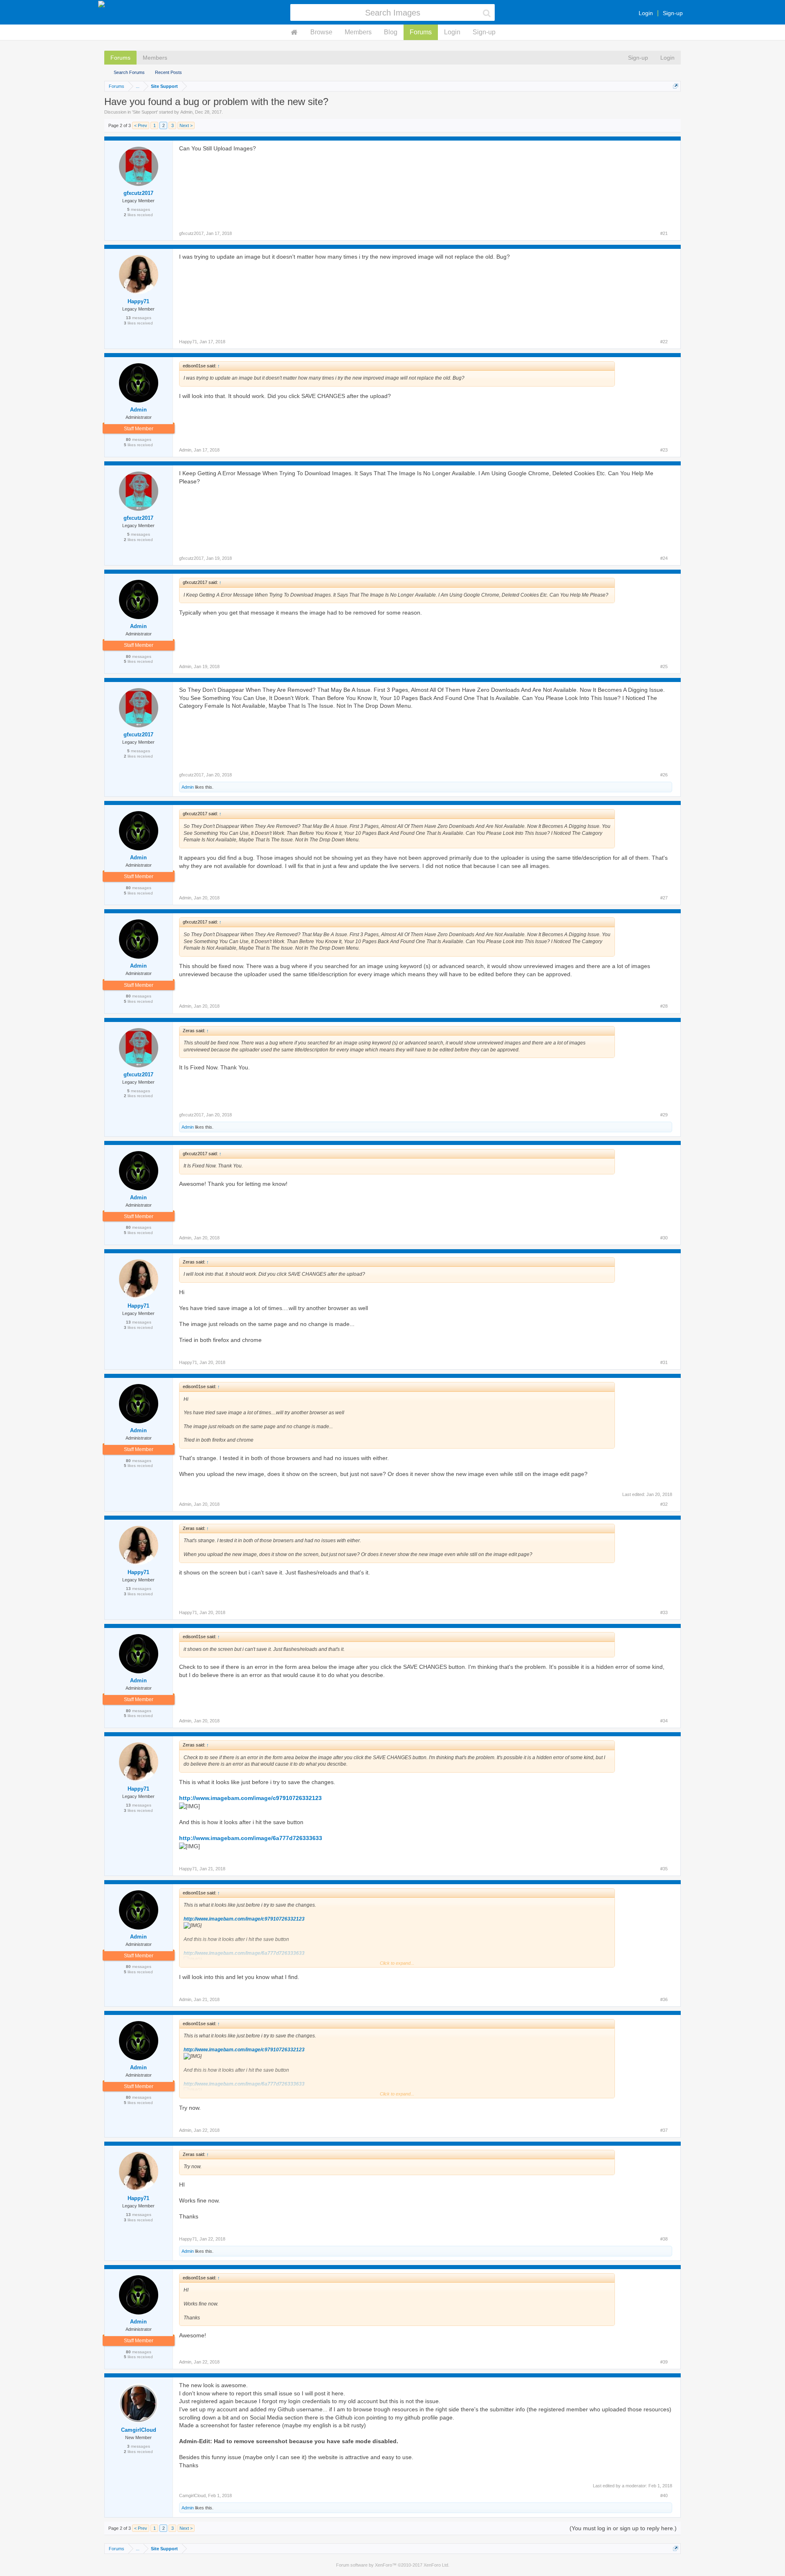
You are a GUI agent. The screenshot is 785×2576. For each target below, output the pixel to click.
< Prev (141, 125)
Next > (186, 125)
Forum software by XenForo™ (393, 2565)
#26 (664, 775)
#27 (664, 898)
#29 (664, 1115)
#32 (664, 1504)
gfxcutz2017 (138, 193)
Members (358, 32)
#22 (664, 342)
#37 (664, 2130)
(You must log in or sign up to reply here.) (623, 2528)
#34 (664, 1721)
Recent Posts (168, 72)
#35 (664, 1869)
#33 (664, 1612)
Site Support (145, 112)
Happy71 (138, 301)
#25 (664, 666)
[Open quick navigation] (676, 86)
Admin (186, 112)
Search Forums (129, 72)
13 (128, 318)
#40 (664, 2495)
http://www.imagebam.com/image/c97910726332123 (250, 1798)
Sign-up (673, 13)
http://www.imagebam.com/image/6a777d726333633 (251, 1838)
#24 (664, 558)
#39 (664, 2362)
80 (128, 439)
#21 (664, 233)
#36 (664, 1999)
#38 (664, 2239)
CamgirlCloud (139, 2430)
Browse (321, 32)
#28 (664, 1006)
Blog (391, 32)
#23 (664, 450)
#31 (664, 1362)
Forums (421, 32)
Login (646, 13)
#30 (664, 1238)
